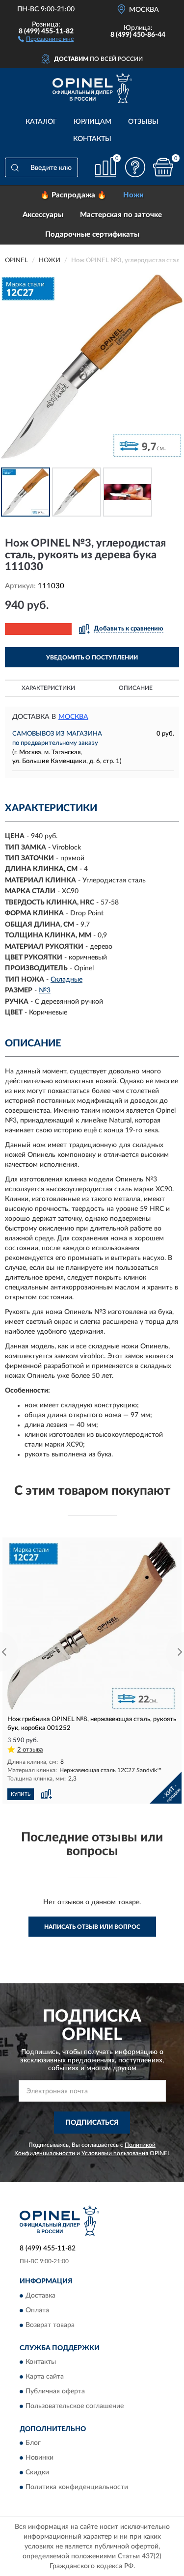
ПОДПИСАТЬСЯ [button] (92, 2123)
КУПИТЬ (21, 1794)
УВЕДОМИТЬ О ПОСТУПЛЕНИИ (92, 658)
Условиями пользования (115, 2153)
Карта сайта (45, 2377)
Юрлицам (92, 122)
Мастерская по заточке (121, 215)
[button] (46, 38)
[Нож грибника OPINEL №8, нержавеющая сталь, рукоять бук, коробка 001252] (92, 1626)
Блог (33, 2443)
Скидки (37, 2473)
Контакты (92, 139)
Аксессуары (43, 215)
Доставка (40, 2296)
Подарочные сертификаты (92, 234)
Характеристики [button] (48, 688)
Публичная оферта (55, 2392)
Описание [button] (136, 688)
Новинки (39, 2458)
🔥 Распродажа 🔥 (73, 195)
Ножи (133, 195)
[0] (163, 167)
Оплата (37, 2310)
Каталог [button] (41, 122)
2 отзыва (30, 1750)
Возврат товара (50, 2325)
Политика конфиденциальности (77, 2488)
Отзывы (143, 122)
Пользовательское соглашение (75, 2407)
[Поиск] (15, 167)
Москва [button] (73, 717)
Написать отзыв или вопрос (92, 1927)
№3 (45, 990)
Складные (66, 980)
